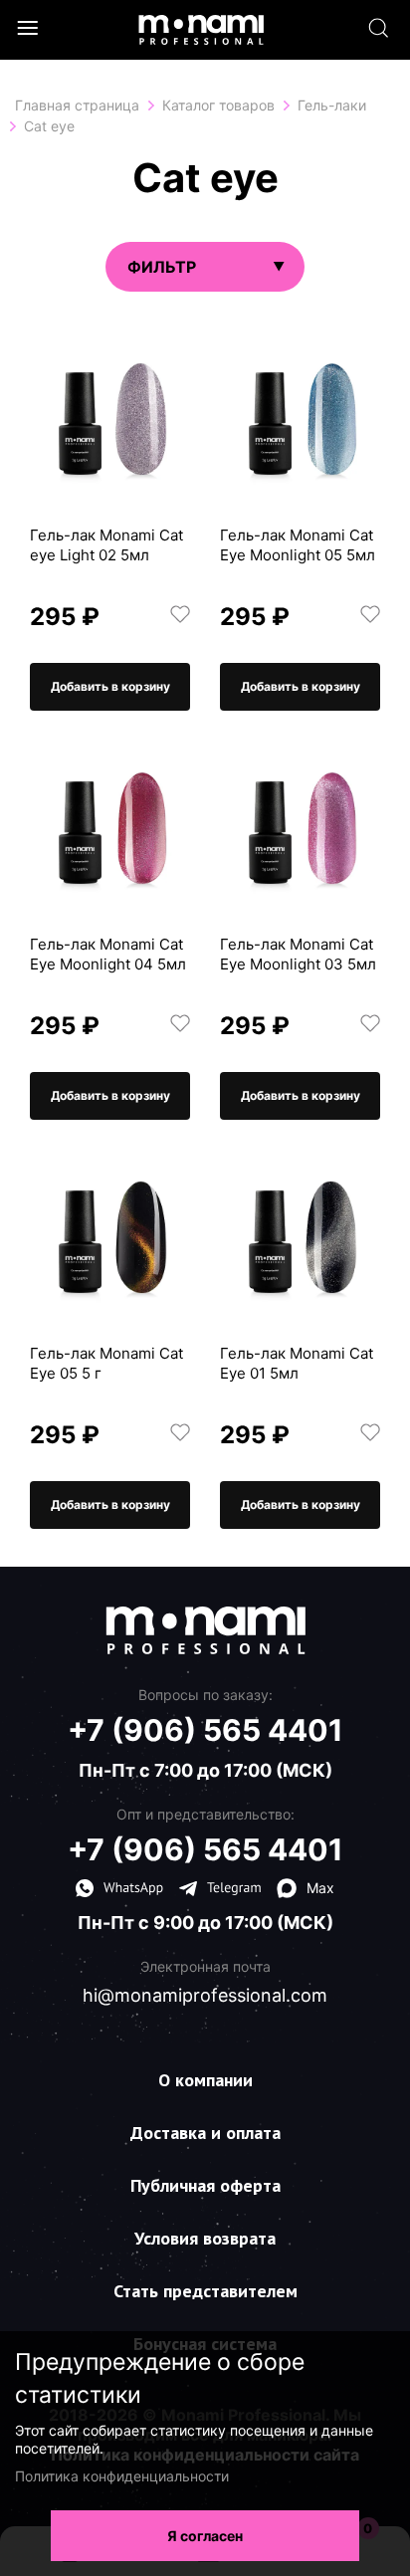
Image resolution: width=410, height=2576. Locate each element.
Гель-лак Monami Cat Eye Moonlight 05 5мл (298, 545)
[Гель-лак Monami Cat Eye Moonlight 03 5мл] (300, 827)
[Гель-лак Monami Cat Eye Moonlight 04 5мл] (110, 827)
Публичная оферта (205, 2185)
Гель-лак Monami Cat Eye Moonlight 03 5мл (298, 954)
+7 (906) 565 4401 (205, 1730)
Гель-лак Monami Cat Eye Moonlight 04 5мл (108, 954)
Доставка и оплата (205, 2133)
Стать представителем (205, 2291)
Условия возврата (205, 2238)
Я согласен (205, 2536)
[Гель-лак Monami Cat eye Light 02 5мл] (110, 418)
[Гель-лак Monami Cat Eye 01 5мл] (300, 1236)
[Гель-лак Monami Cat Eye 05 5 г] (110, 1236)
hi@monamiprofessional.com (205, 1996)
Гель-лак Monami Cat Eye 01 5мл (297, 1363)
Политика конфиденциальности (122, 2476)
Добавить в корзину (110, 686)
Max (320, 1888)
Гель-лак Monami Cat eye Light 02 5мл (106, 545)
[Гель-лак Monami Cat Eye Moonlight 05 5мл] (300, 418)
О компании (205, 2080)
